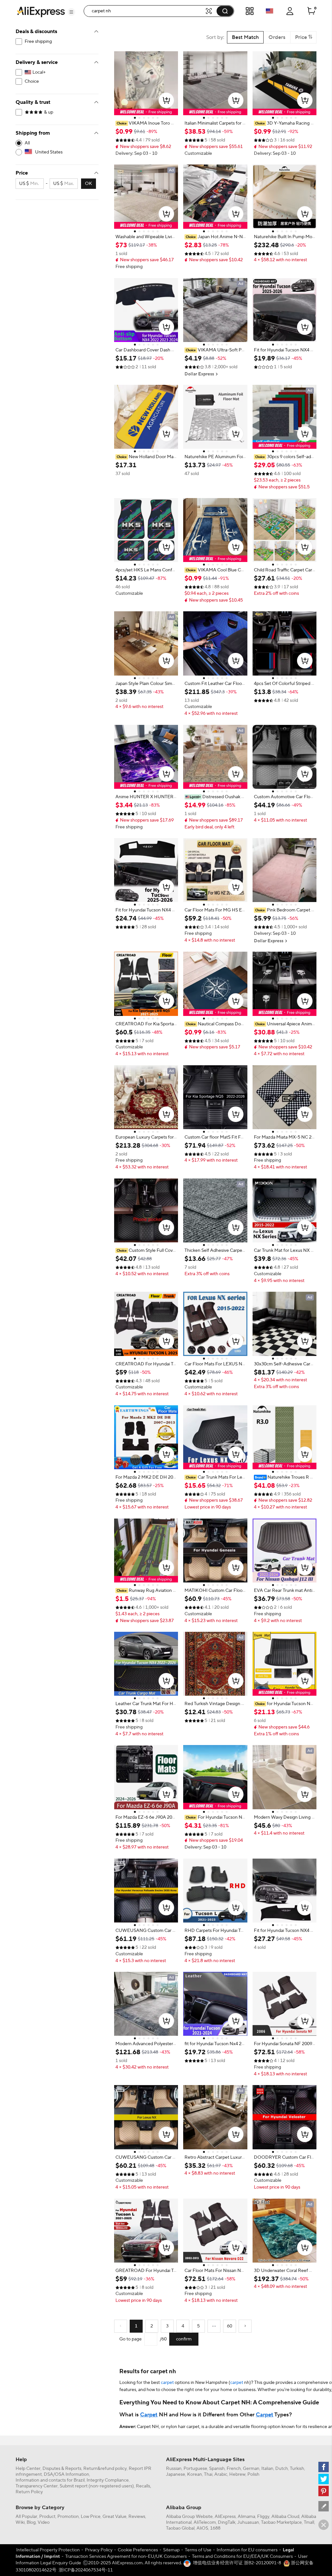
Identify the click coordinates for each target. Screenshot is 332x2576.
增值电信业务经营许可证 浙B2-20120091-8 (237, 2563)
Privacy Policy (99, 2550)
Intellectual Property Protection (48, 2550)
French (234, 2469)
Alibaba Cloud (285, 2517)
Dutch (282, 2469)
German (251, 2469)
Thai (208, 2474)
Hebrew (237, 2474)
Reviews (137, 2517)
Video (44, 2522)
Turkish (297, 2469)
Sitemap (171, 2550)
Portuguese (195, 2469)
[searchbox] (147, 11)
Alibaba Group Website (189, 2517)
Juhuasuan (248, 2522)
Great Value (114, 2517)
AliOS (202, 2528)
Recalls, (143, 2486)
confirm (184, 2339)
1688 (215, 2528)
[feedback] (324, 2506)
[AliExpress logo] (41, 11)
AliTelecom (205, 2522)
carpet (167, 2383)
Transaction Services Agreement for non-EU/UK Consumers (126, 2557)
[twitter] (324, 2479)
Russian (174, 2469)
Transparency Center (37, 2486)
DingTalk (227, 2522)
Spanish (217, 2469)
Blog (31, 2522)
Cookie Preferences (138, 2550)
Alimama (246, 2517)
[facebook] (324, 2467)
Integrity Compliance (108, 2480)
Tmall (309, 2522)
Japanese (176, 2474)
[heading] (146, 123)
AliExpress (225, 2517)
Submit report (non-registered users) (97, 2486)
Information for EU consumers (247, 2550)
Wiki (20, 2522)
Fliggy (263, 2517)
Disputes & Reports (62, 2469)
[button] (71, 12)
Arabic (221, 2474)
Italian (267, 2469)
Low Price (91, 2517)
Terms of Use (198, 2550)
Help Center (28, 2469)
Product (47, 2517)
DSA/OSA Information (66, 2474)
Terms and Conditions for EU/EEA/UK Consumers (242, 2557)
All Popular (26, 2517)
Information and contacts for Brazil (50, 2480)
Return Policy (29, 2492)
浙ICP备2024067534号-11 (86, 2570)
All (27, 143)
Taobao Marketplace (281, 2522)
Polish (253, 2474)
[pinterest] (324, 2491)
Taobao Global (180, 2528)
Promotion (68, 2517)
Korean (195, 2474)
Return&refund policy (105, 2469)
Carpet (149, 2415)
